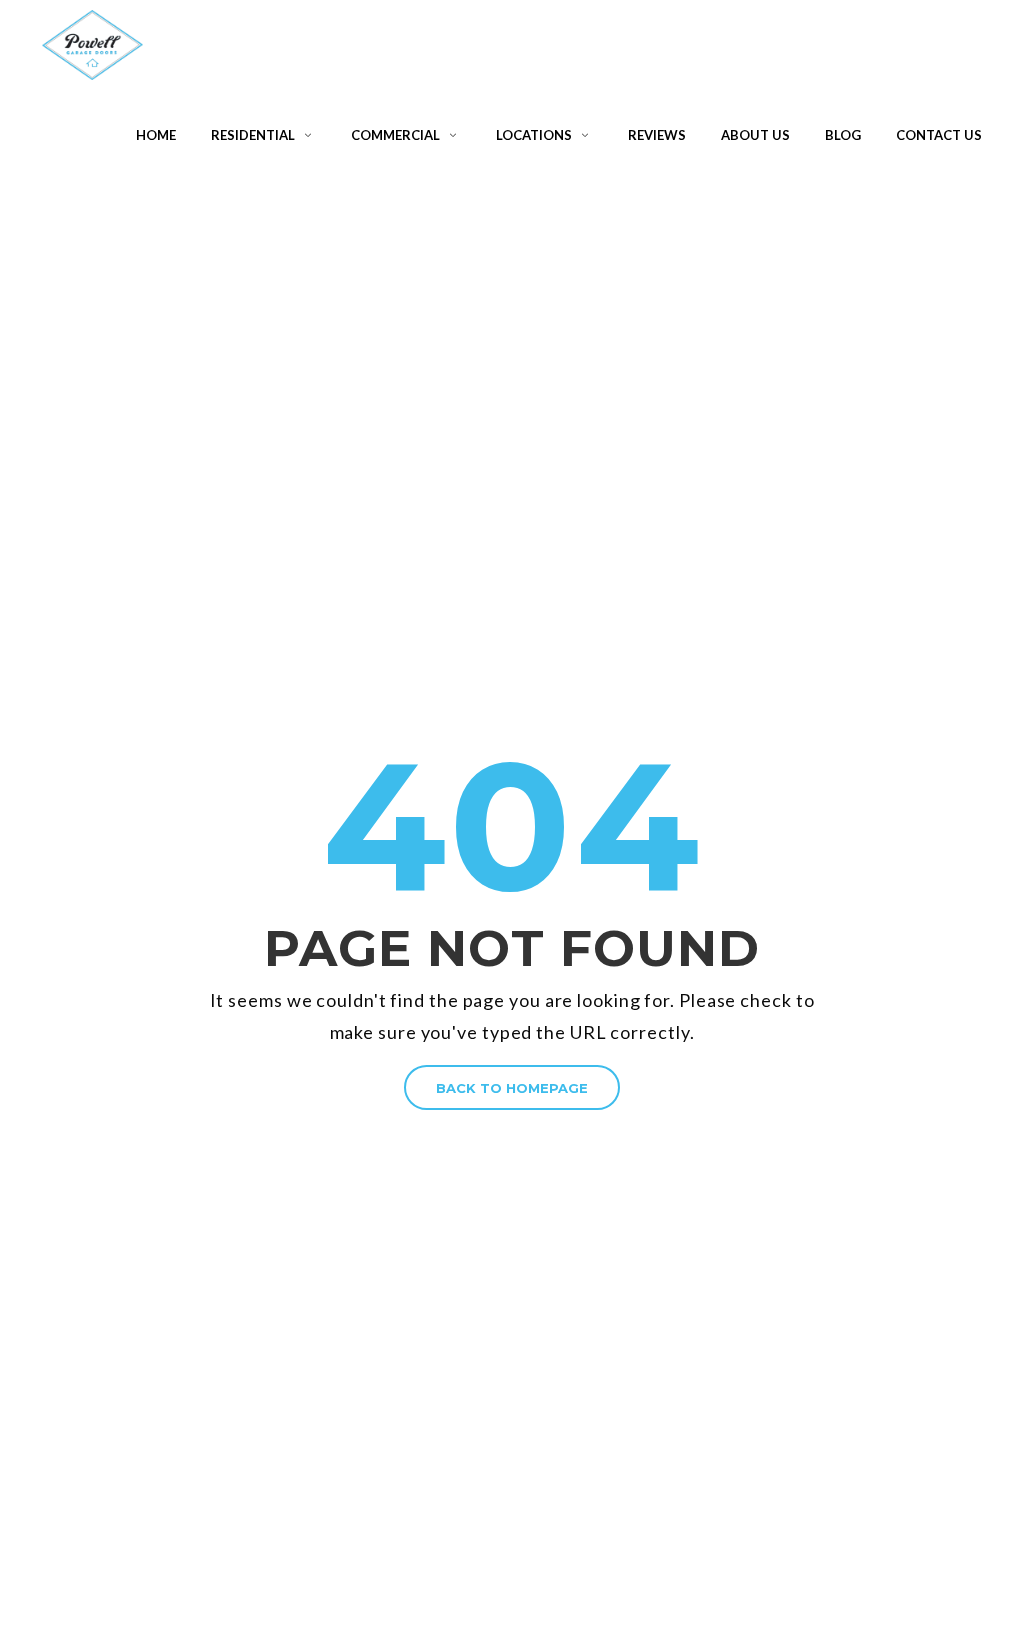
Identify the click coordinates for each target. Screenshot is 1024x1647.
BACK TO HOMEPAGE (512, 1088)
